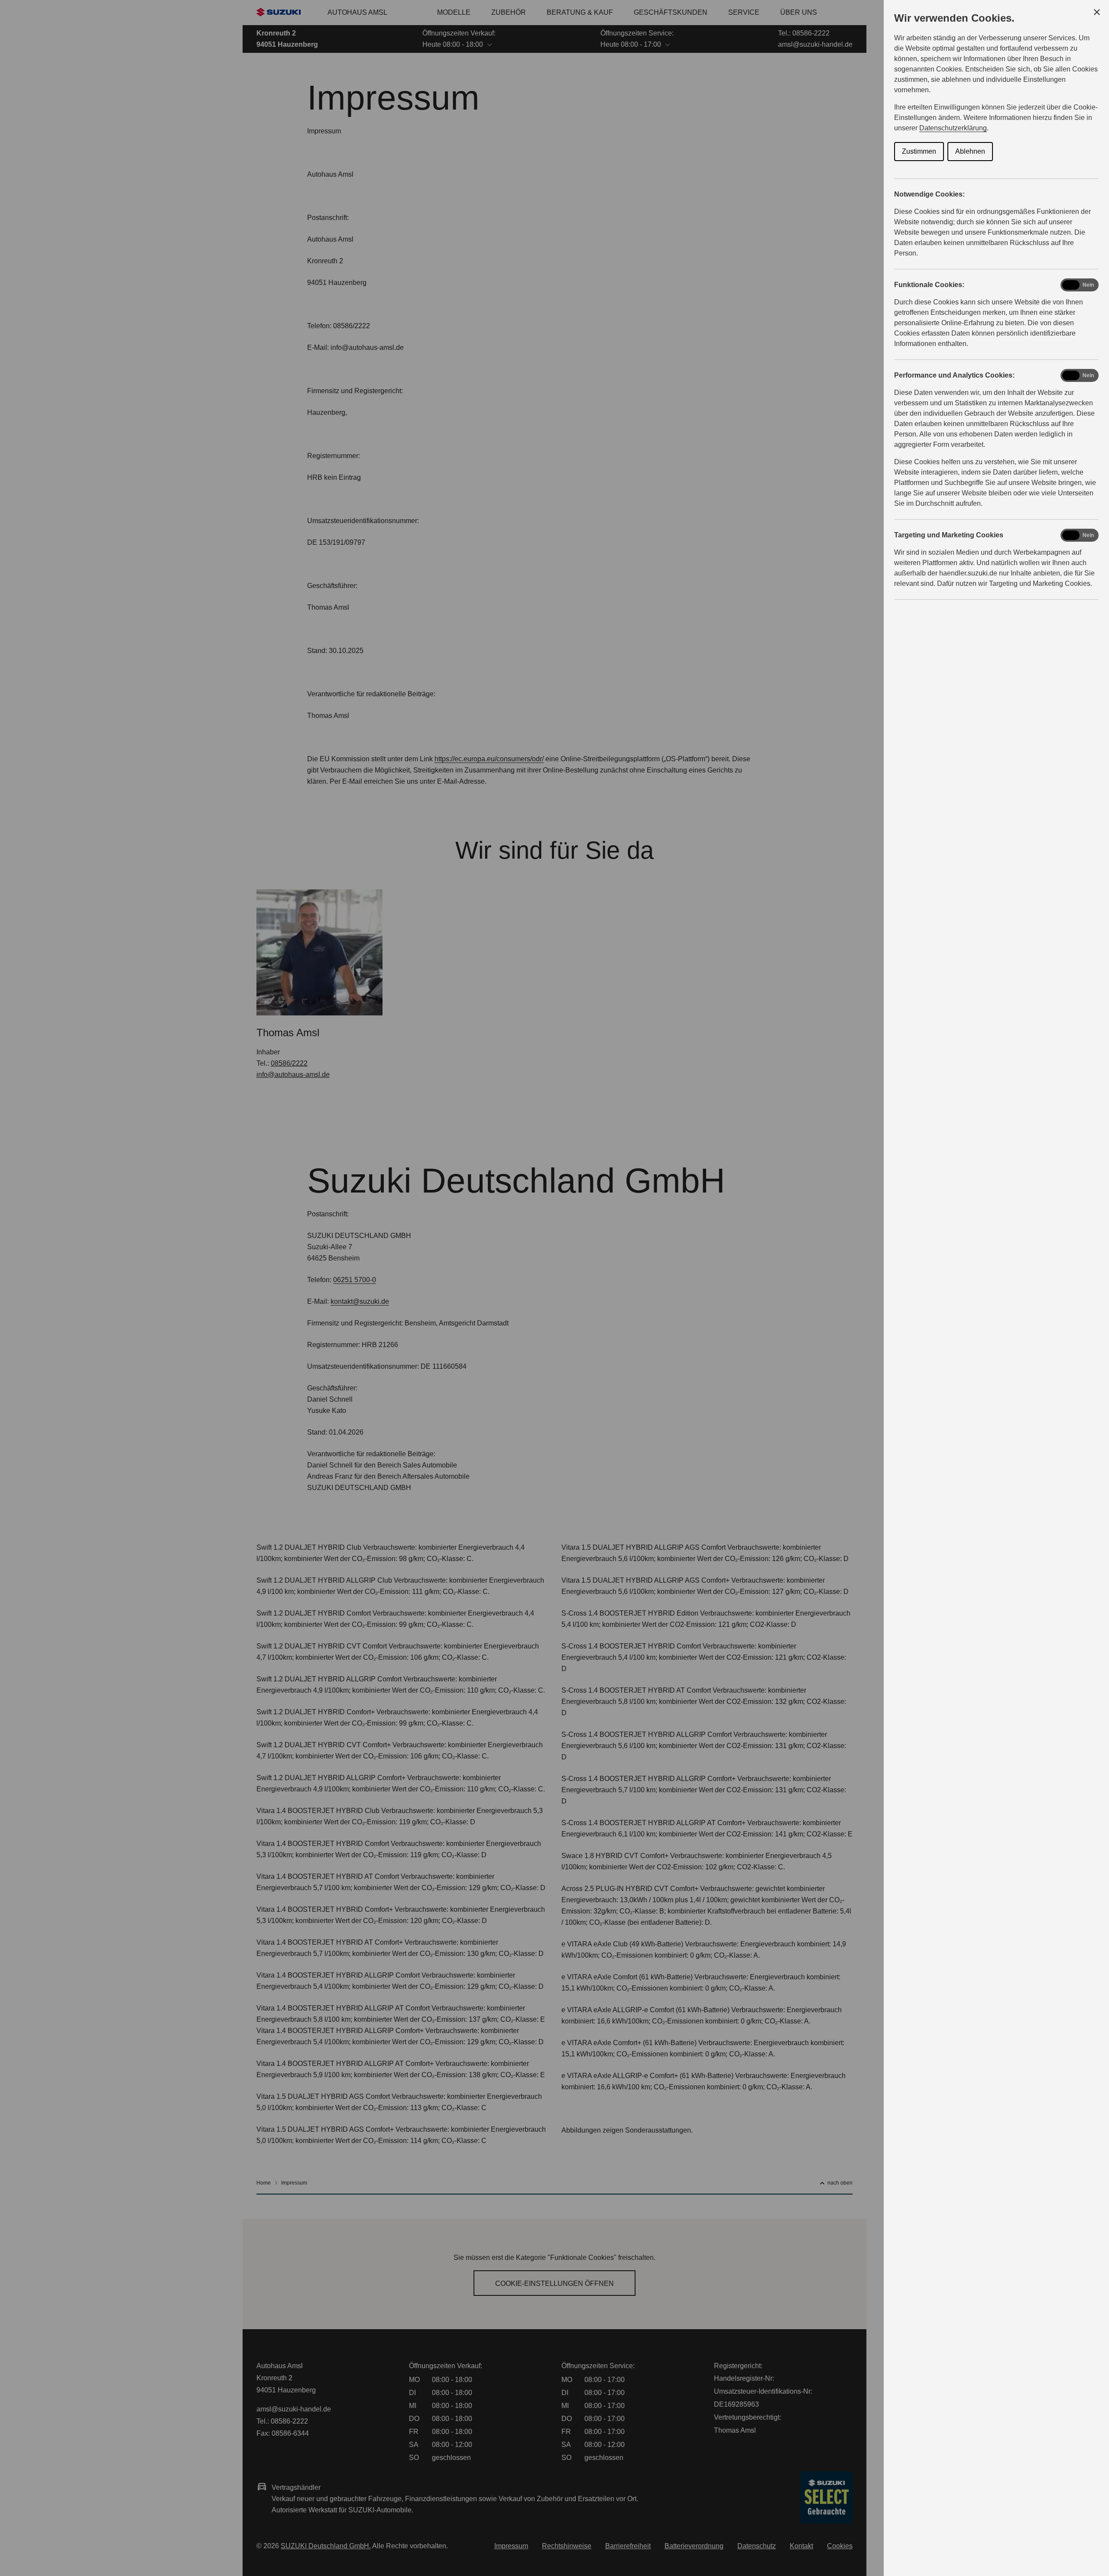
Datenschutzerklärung (953, 128)
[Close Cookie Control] (1097, 12)
